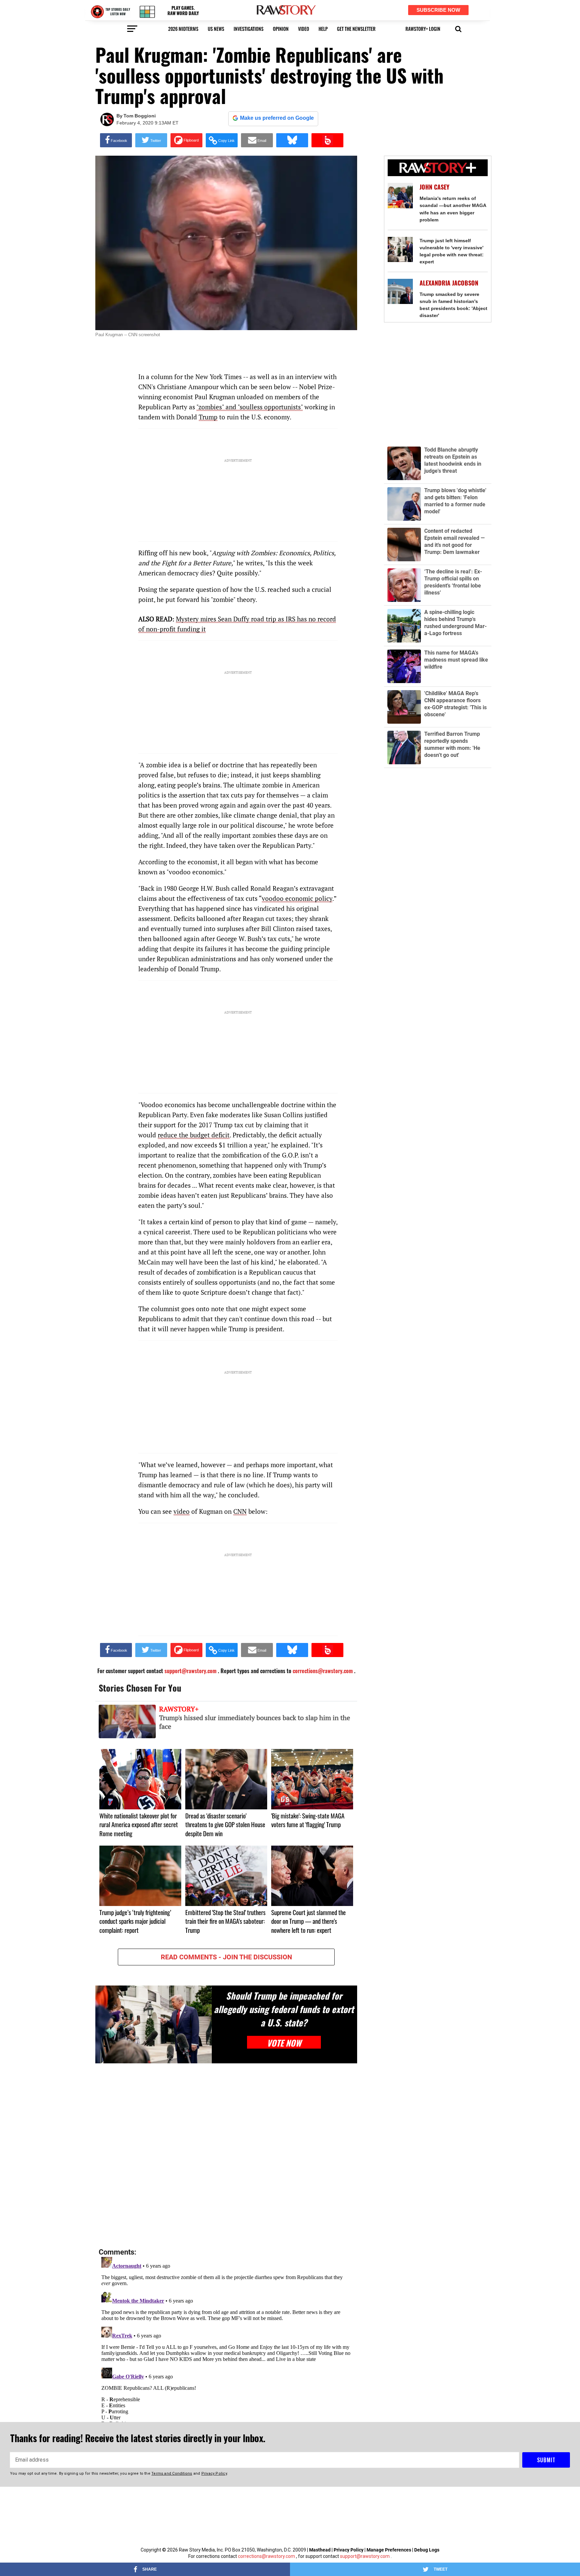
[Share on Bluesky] (292, 140)
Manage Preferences (389, 2550)
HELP (323, 29)
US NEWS (216, 29)
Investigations (249, 29)
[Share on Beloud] (327, 140)
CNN (240, 1511)
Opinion (281, 29)
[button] (458, 28)
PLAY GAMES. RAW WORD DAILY (183, 11)
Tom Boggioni (140, 116)
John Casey (434, 187)
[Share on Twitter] (151, 140)
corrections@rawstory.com (267, 2556)
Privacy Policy (349, 2550)
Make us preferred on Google (277, 118)
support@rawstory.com (365, 2556)
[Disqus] (226, 2156)
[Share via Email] (257, 140)
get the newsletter (356, 29)
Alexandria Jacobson (449, 283)
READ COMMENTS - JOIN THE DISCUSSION (226, 1957)
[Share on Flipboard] (186, 140)
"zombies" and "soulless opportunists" (250, 407)
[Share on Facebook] (116, 140)
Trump (208, 417)
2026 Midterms (183, 29)
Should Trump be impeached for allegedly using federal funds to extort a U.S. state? (284, 2009)
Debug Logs (427, 2550)
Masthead (320, 2550)
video (304, 29)
